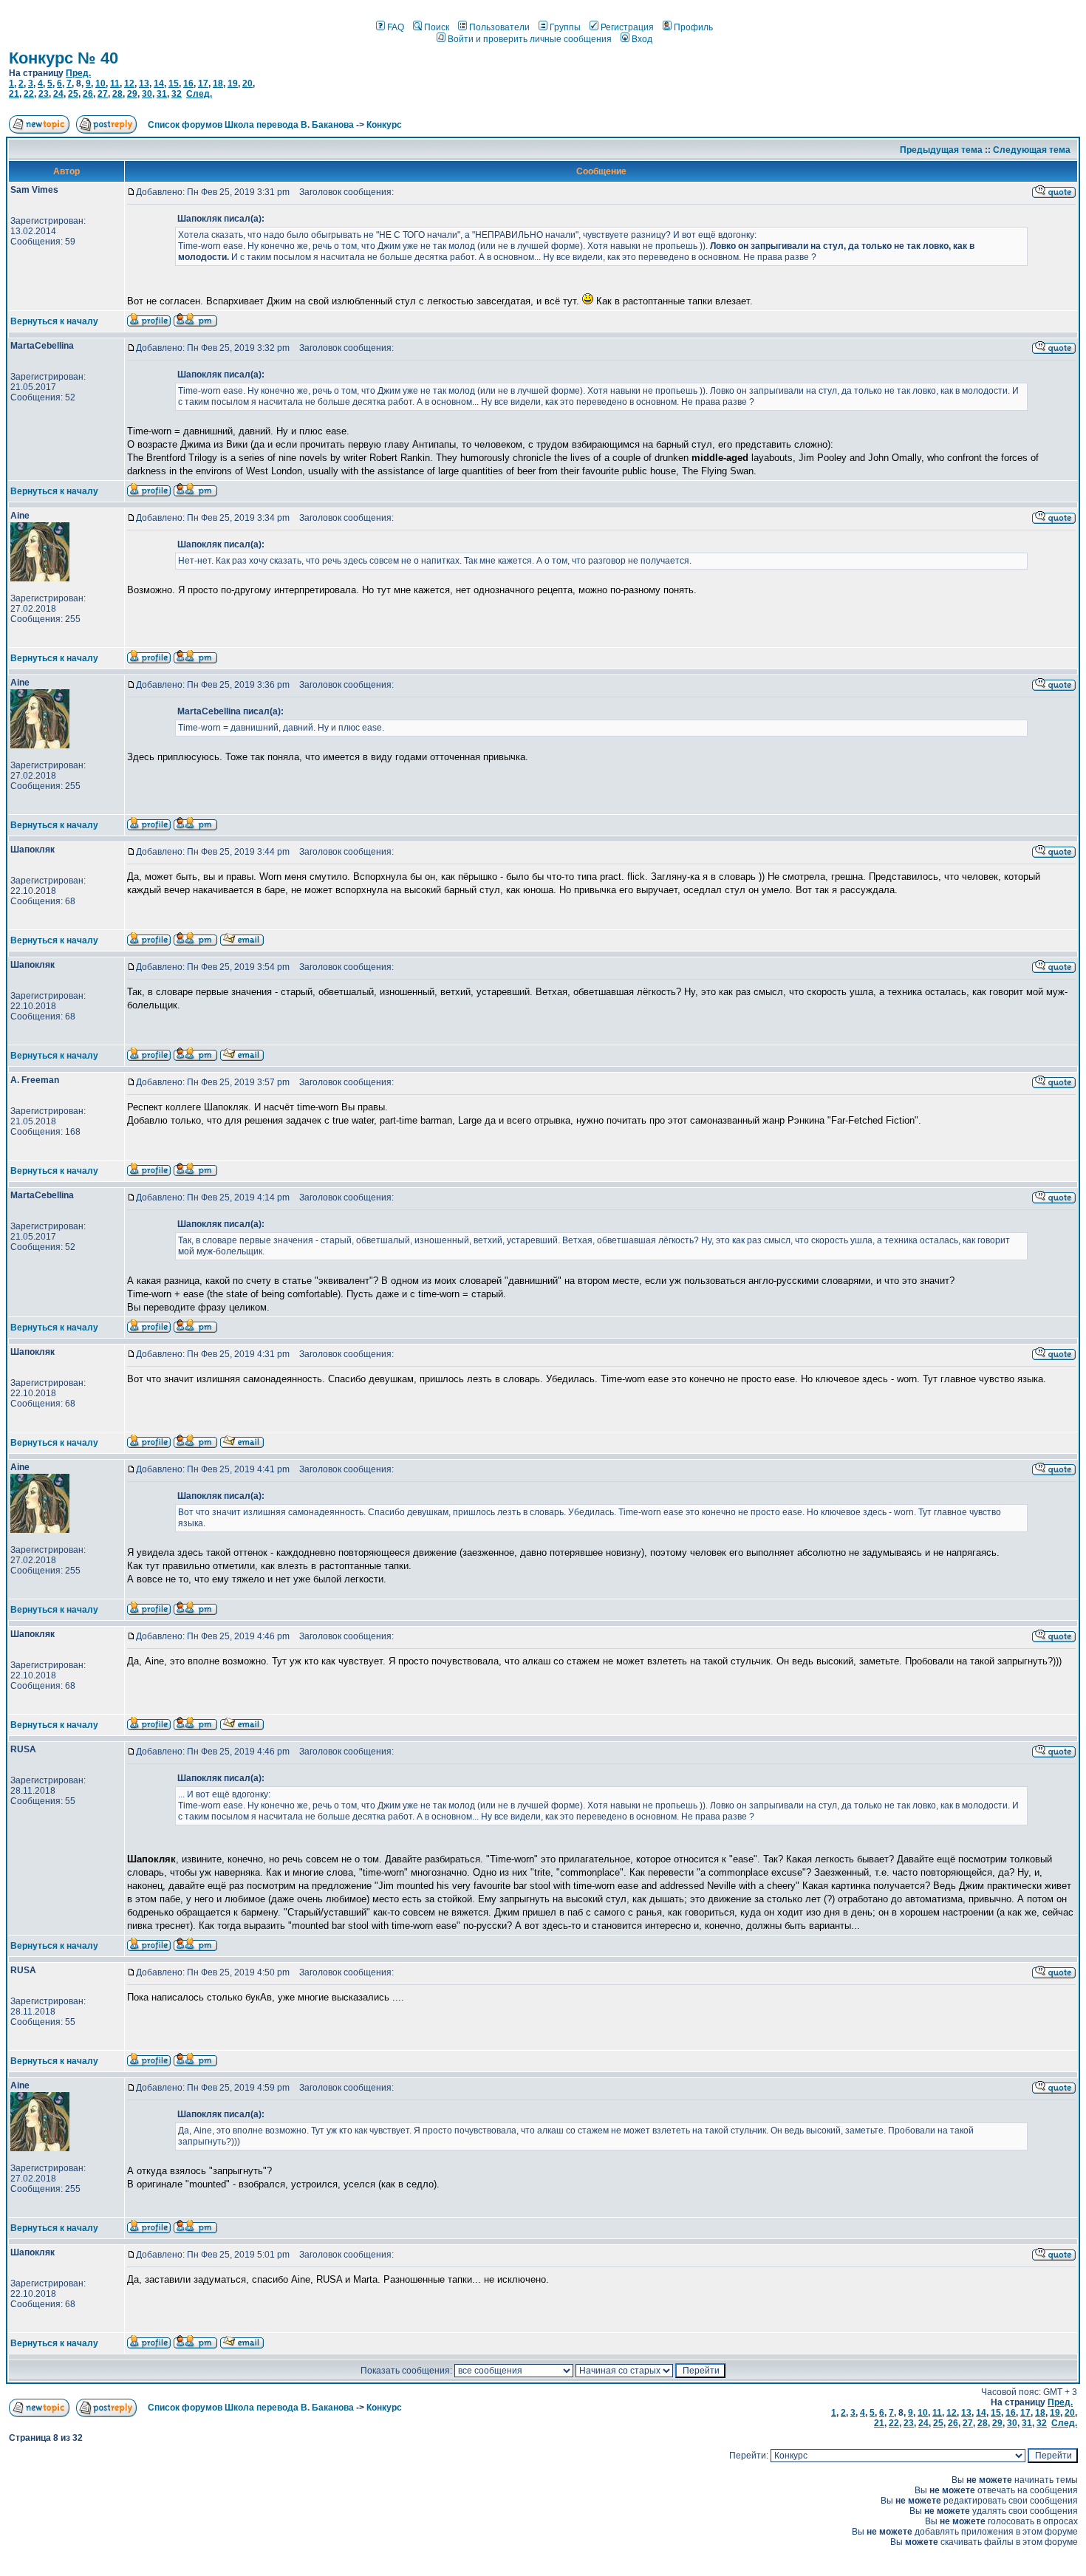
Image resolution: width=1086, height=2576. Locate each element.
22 (29, 94)
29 (132, 94)
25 (73, 94)
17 (203, 83)
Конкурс (384, 125)
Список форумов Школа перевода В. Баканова (251, 125)
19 (233, 83)
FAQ (396, 27)
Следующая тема (1032, 150)
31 (162, 94)
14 (159, 83)
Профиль (693, 27)
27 (103, 94)
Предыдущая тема (941, 150)
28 (117, 94)
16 (188, 83)
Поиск (437, 27)
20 (247, 83)
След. (199, 94)
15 (174, 83)
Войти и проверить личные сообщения (530, 39)
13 (144, 83)
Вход (642, 39)
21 (14, 94)
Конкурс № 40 (64, 58)
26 (88, 94)
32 (177, 94)
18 (218, 83)
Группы (565, 27)
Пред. (78, 73)
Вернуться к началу (54, 321)
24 (58, 94)
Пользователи (499, 27)
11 (115, 83)
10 (100, 83)
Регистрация (627, 27)
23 (44, 94)
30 (147, 94)
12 (129, 83)
